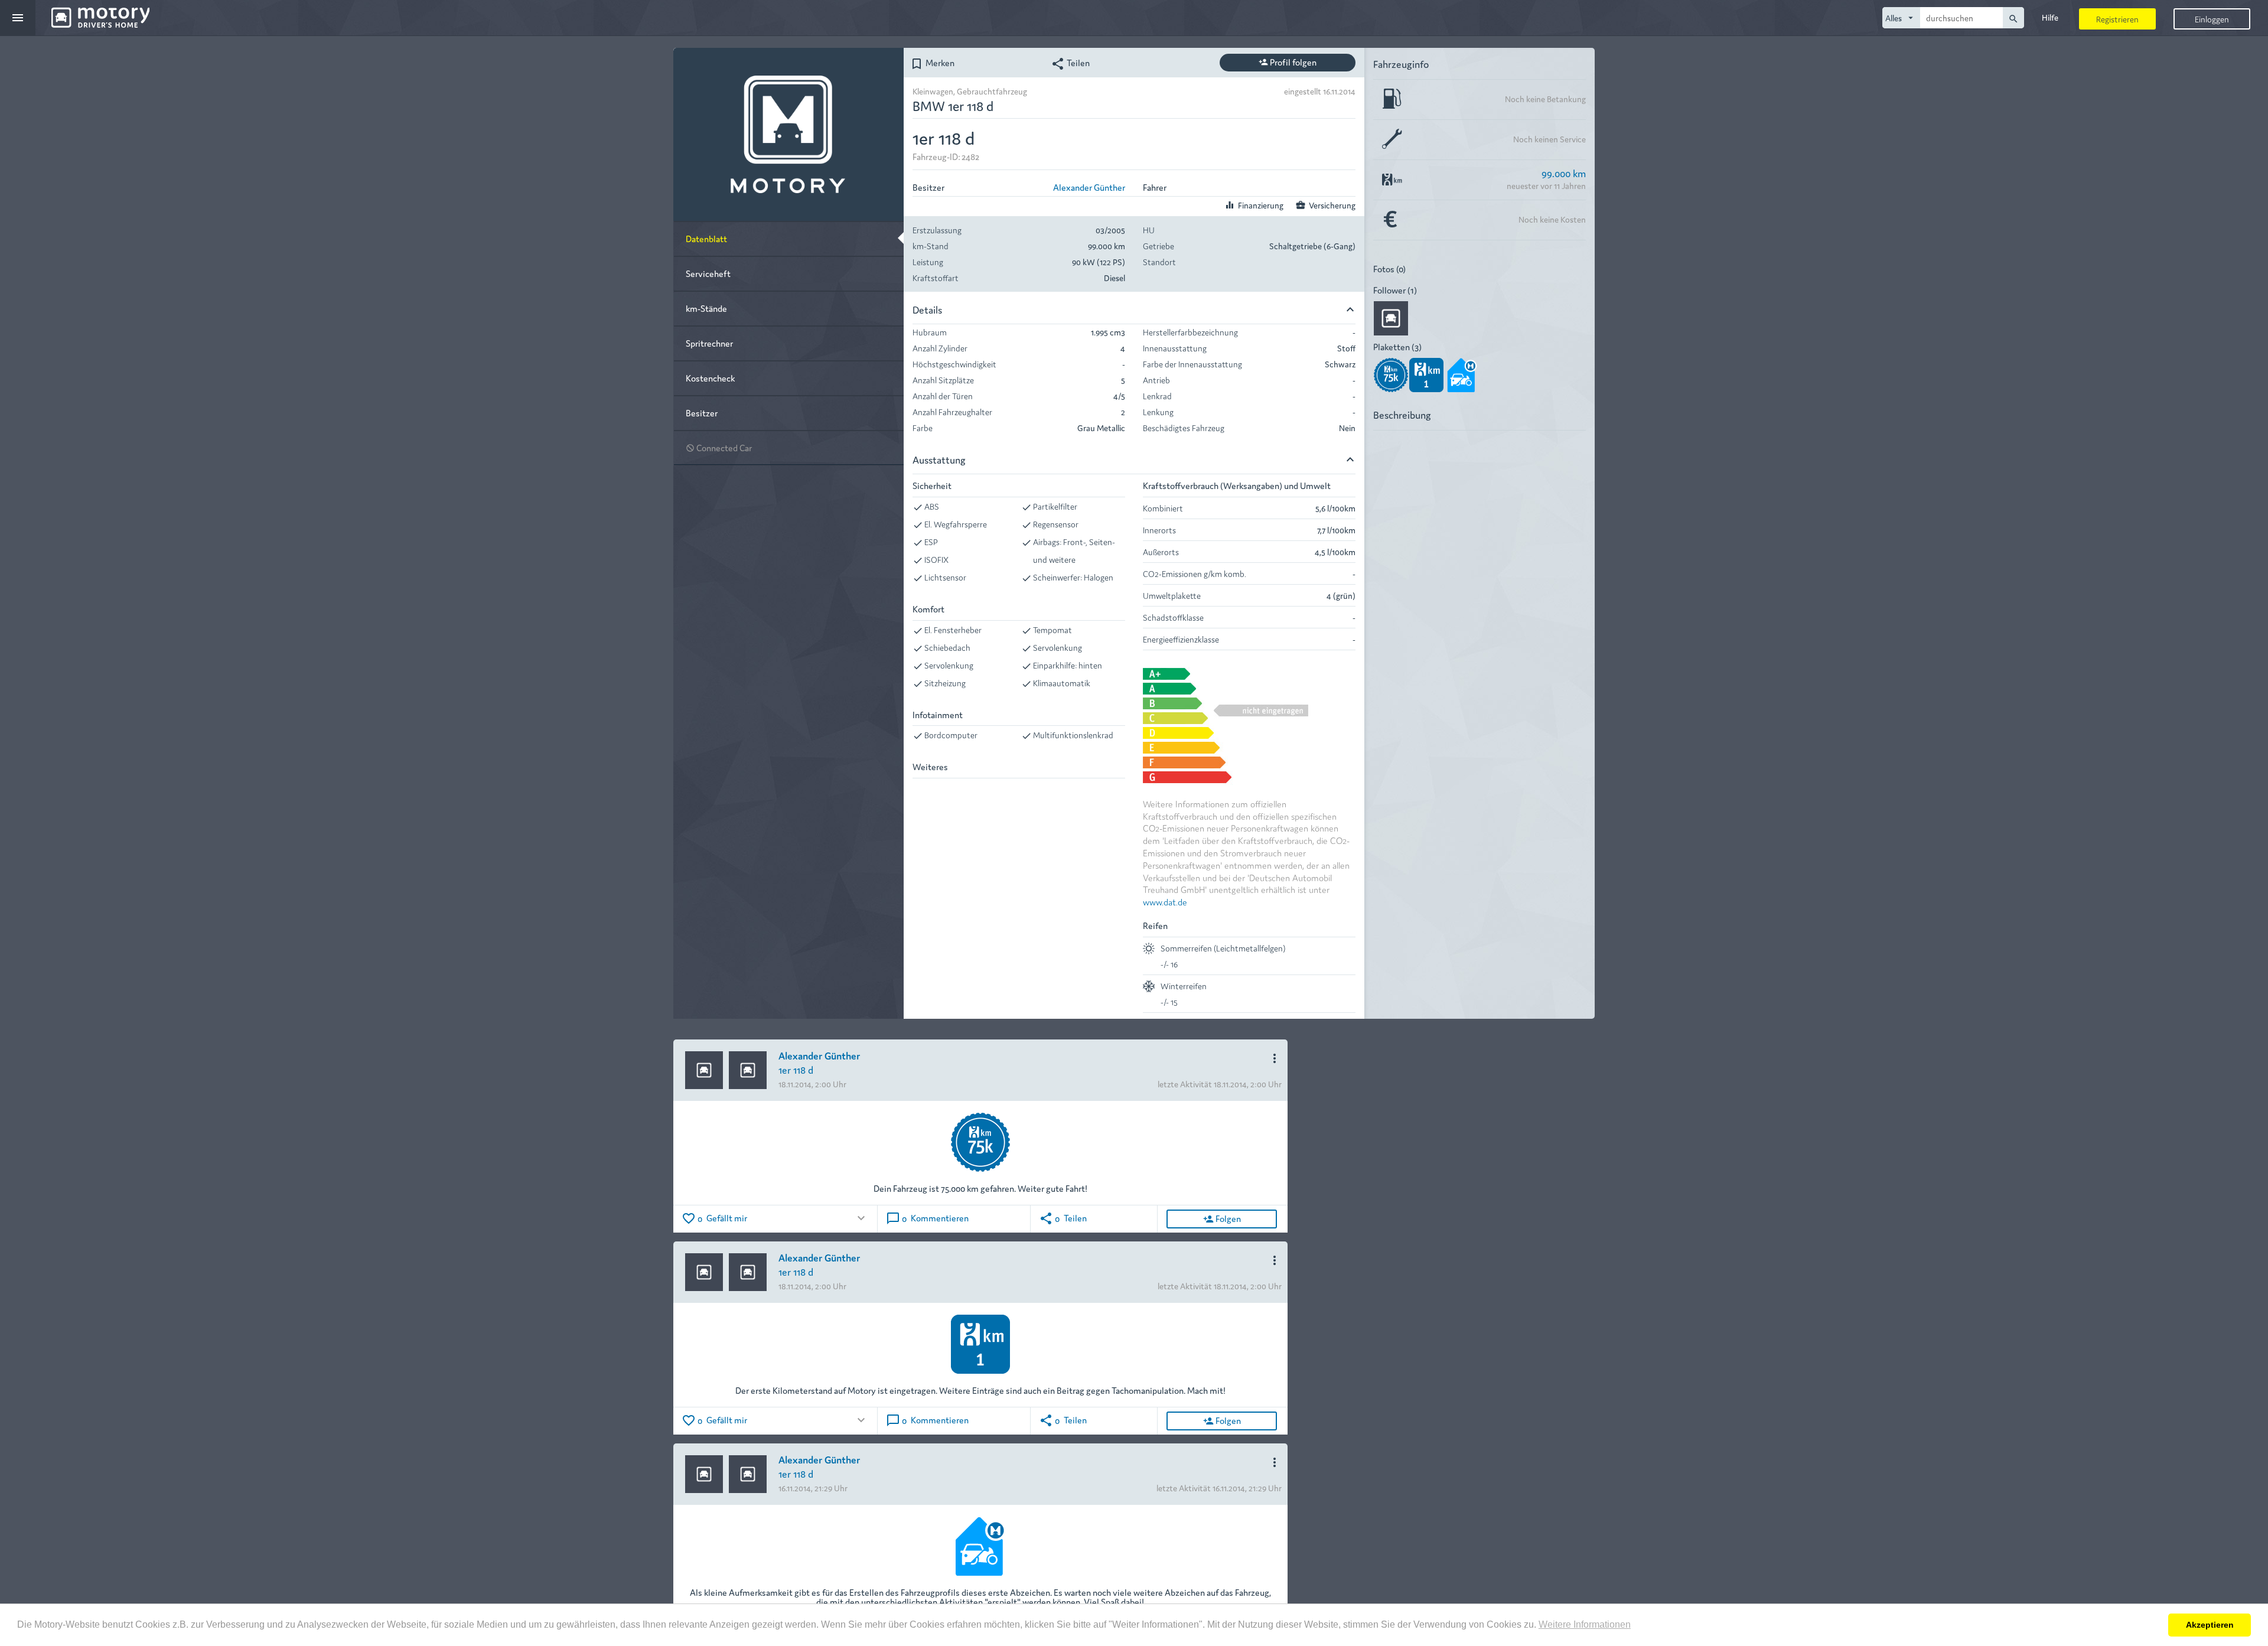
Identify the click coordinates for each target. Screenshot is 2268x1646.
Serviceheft (708, 273)
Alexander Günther (1089, 187)
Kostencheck (710, 378)
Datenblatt (706, 238)
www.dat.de (1165, 902)
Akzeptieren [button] (2210, 1625)
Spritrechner (709, 343)
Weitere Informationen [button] (1585, 1624)
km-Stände (706, 308)
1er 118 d (796, 1069)
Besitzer (702, 413)
